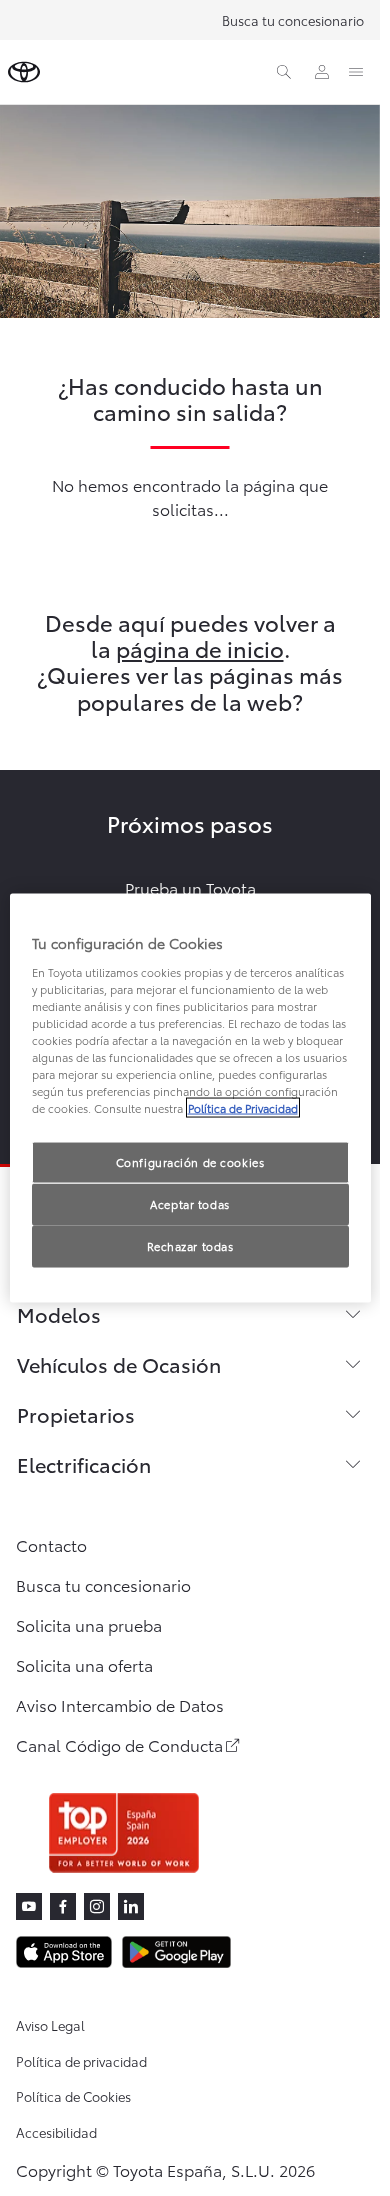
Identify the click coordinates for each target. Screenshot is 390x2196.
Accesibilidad (56, 2132)
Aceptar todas (189, 1204)
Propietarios (76, 1414)
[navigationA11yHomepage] (24, 72)
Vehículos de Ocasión (119, 1364)
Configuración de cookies (190, 1162)
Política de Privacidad (243, 1108)
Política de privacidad (81, 2061)
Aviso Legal (50, 2025)
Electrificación (84, 1464)
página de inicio (200, 647)
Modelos (59, 1314)
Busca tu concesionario (293, 20)
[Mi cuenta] (322, 72)
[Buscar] (284, 72)
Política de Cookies (73, 2096)
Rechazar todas (190, 1246)
